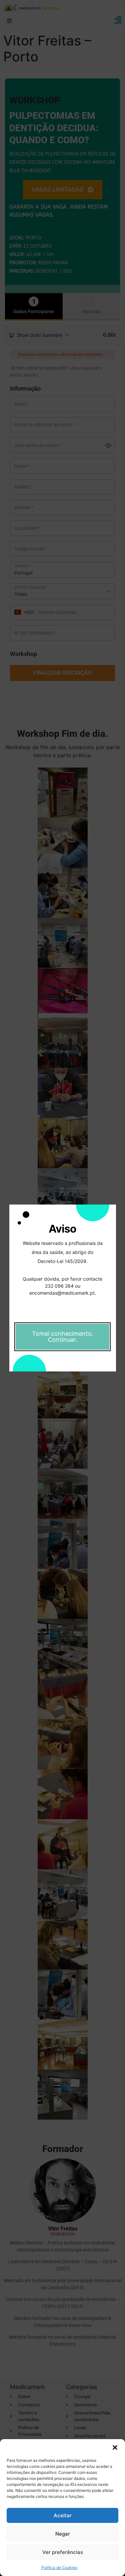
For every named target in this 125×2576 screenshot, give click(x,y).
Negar (63, 2534)
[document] (62, 1288)
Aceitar (63, 2515)
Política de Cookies (59, 2567)
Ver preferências (63, 2552)
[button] (115, 2447)
